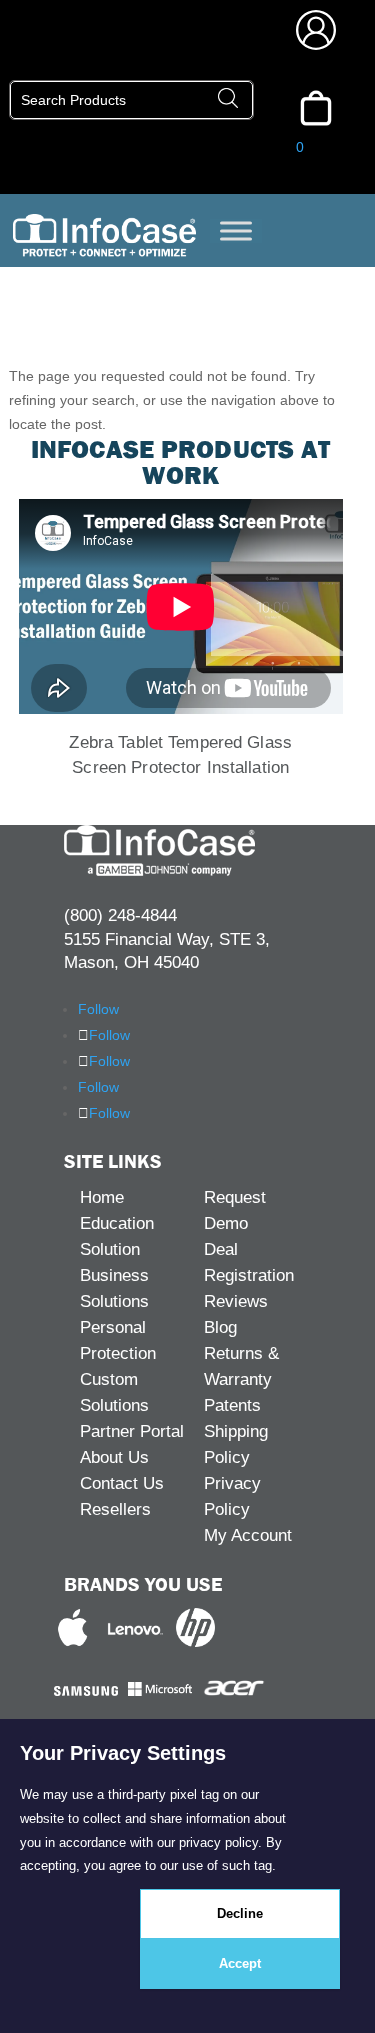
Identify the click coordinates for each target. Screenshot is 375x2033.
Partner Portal (132, 1431)
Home (102, 1197)
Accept (240, 1963)
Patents (232, 1405)
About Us (114, 1457)
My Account (248, 1535)
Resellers (115, 1509)
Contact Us (122, 1483)
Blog (220, 1327)
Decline (240, 1913)
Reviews (236, 1301)
